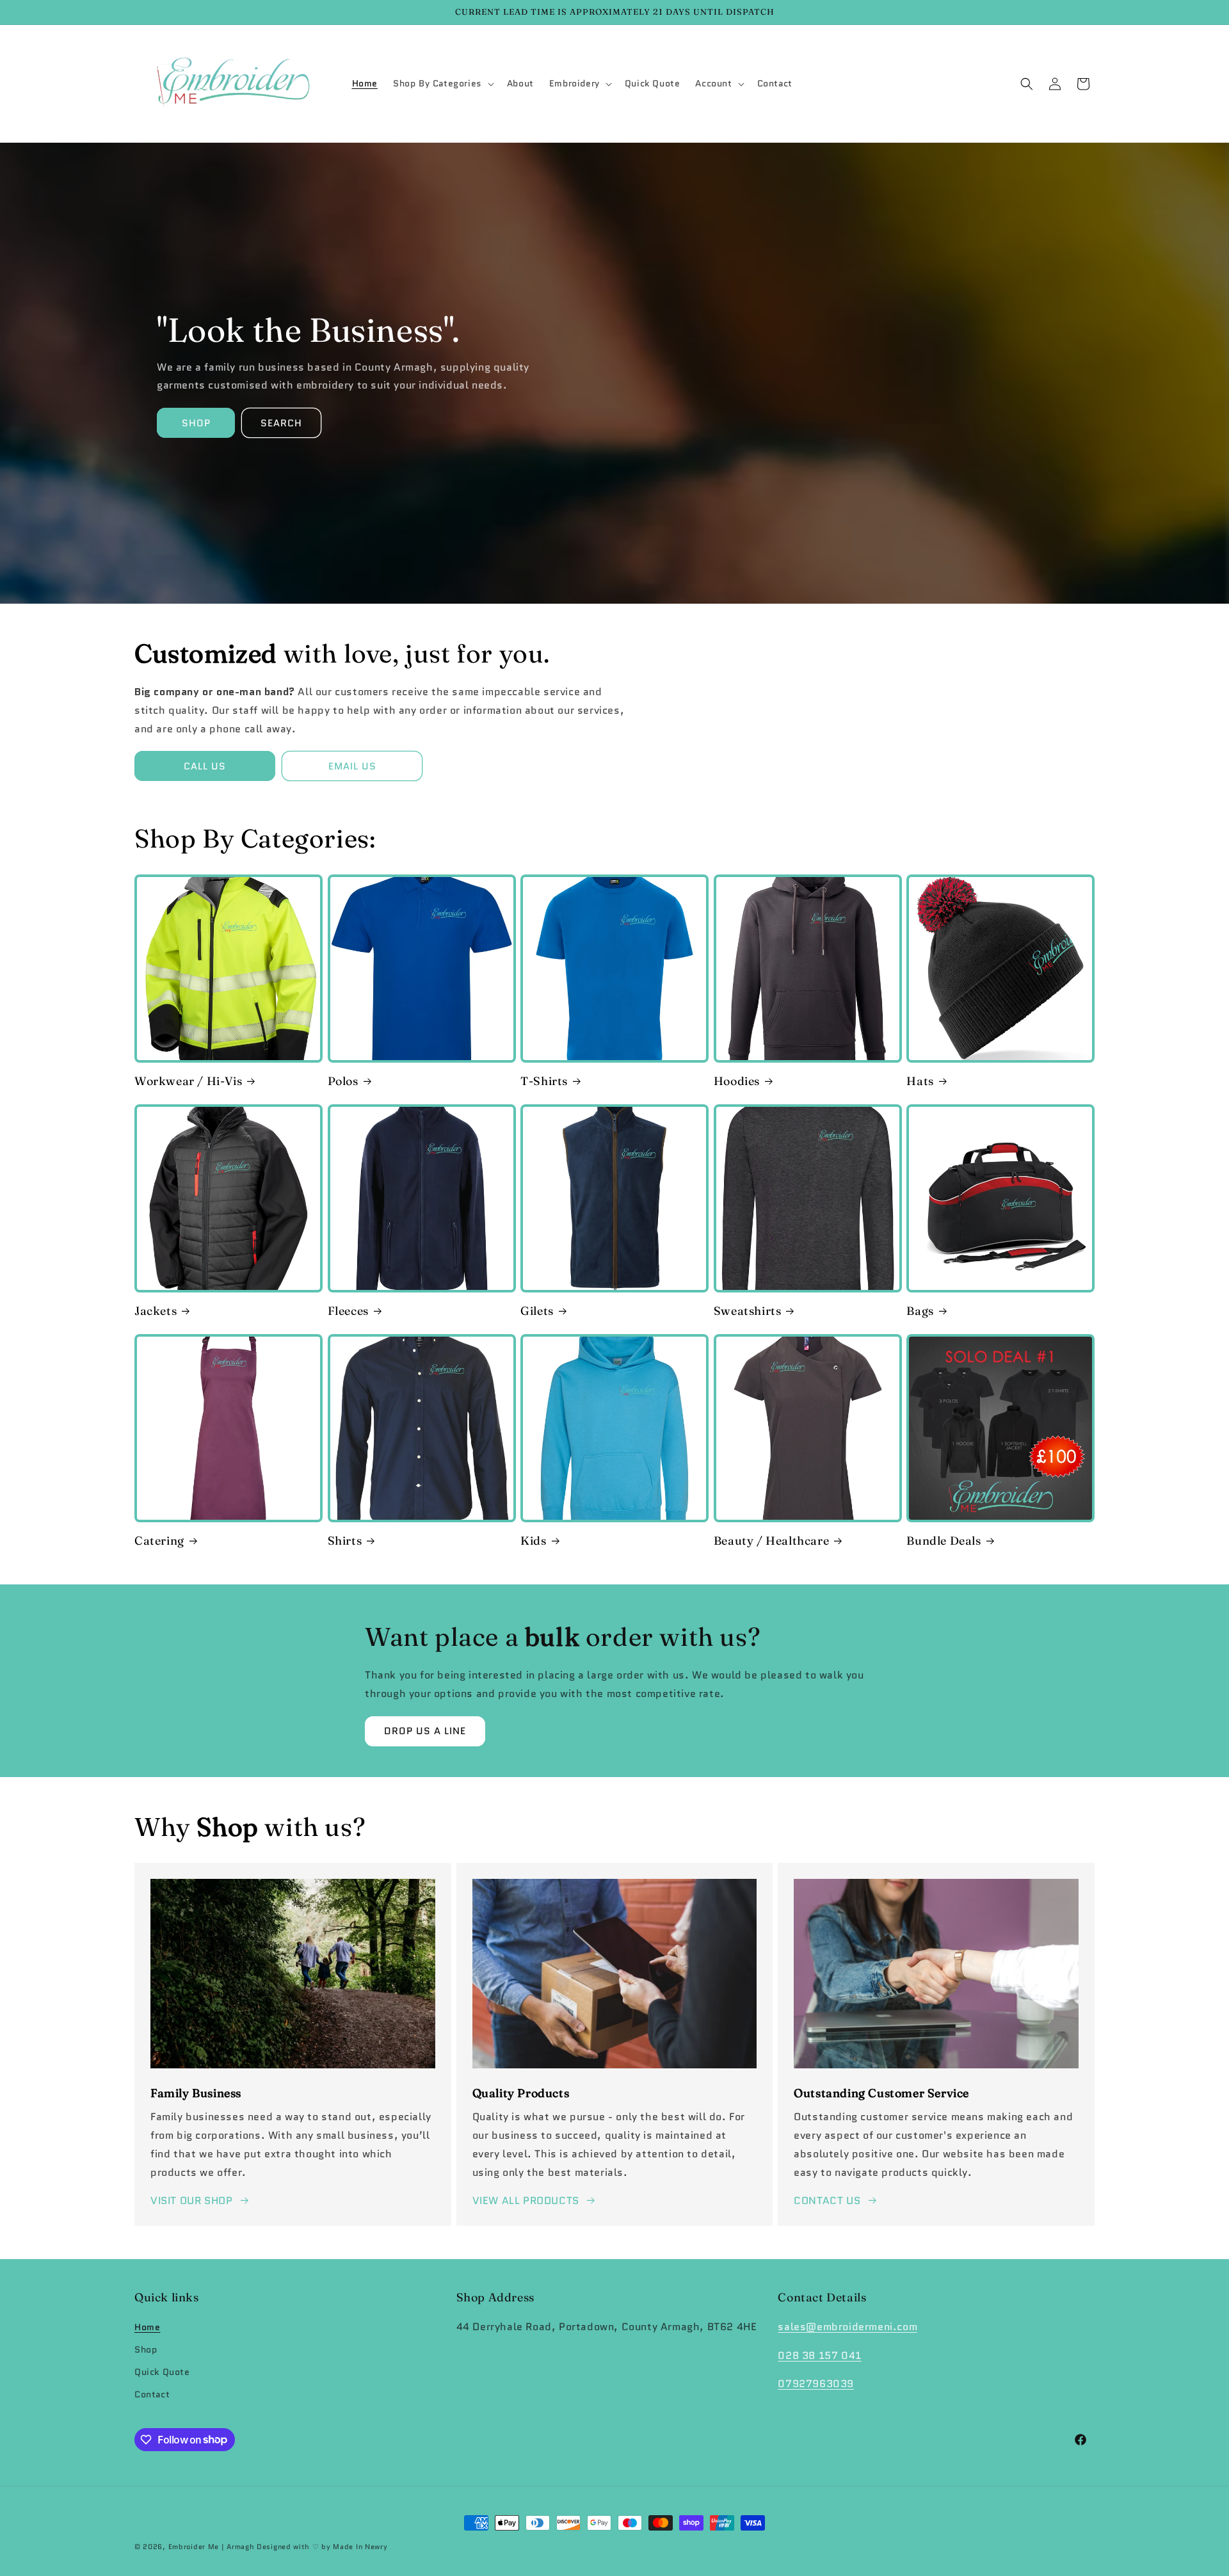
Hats (920, 1081)
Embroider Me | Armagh (212, 2547)
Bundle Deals (944, 1541)
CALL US (205, 766)
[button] (442, 83)
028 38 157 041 (819, 2355)
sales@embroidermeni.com (847, 2327)
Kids (533, 1541)
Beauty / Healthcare (771, 1541)
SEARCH (281, 423)
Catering (159, 1541)
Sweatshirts (748, 1311)
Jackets (156, 1311)
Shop (146, 2349)
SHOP (196, 423)
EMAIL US (352, 766)
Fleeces (348, 1311)
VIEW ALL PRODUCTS (526, 2201)
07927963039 (816, 2384)
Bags (920, 1311)
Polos (343, 1081)
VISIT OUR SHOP (191, 2201)
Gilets (537, 1311)
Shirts (345, 1541)
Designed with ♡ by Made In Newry (322, 2547)
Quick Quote (162, 2372)
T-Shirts (544, 1081)
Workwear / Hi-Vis (188, 1081)
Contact (152, 2394)
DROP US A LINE (425, 1731)
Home (147, 2327)
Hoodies (737, 1081)
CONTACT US (827, 2201)
